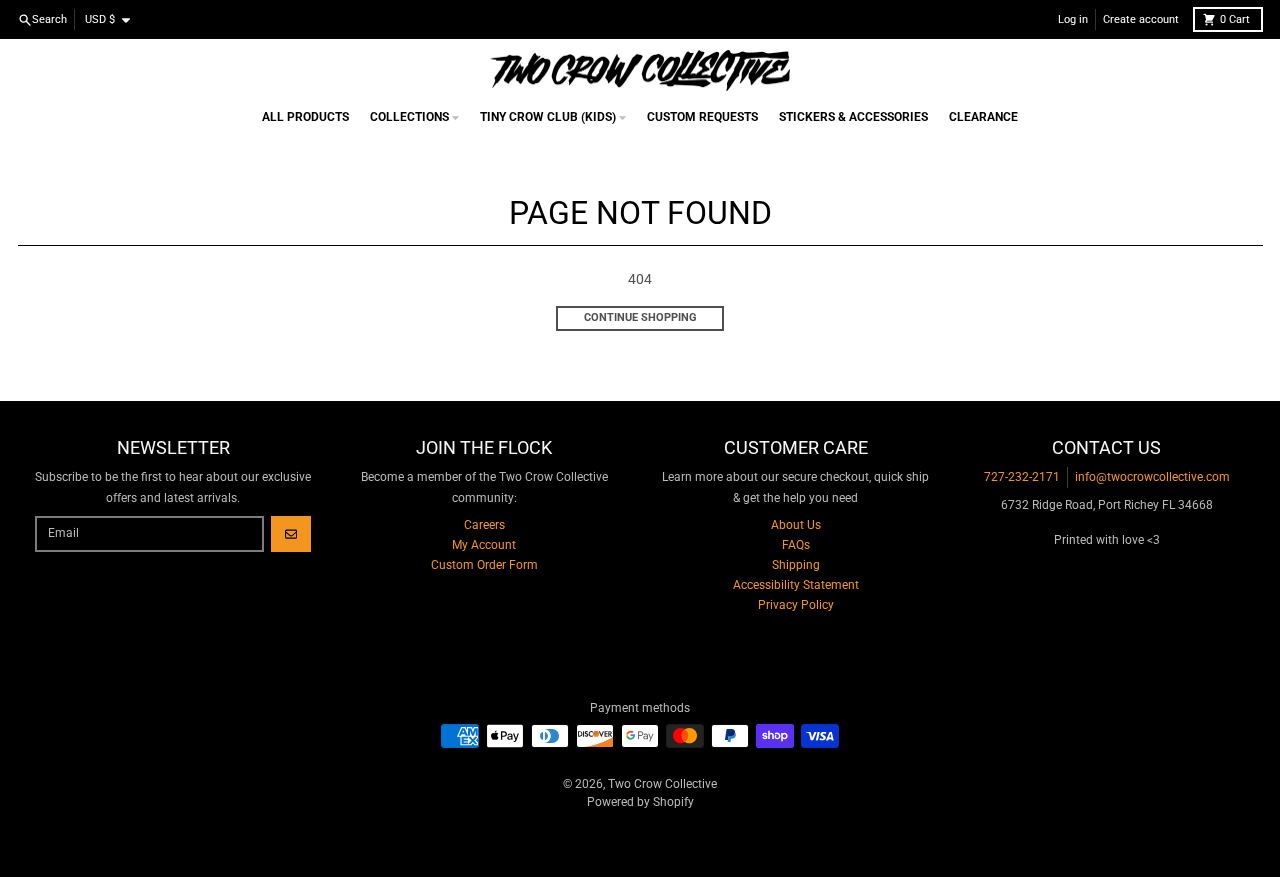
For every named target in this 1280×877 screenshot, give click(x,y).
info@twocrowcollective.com (1152, 477)
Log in (1073, 19)
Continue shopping (640, 317)
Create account (1141, 19)
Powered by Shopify (640, 802)
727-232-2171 (1022, 477)
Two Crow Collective (662, 784)
